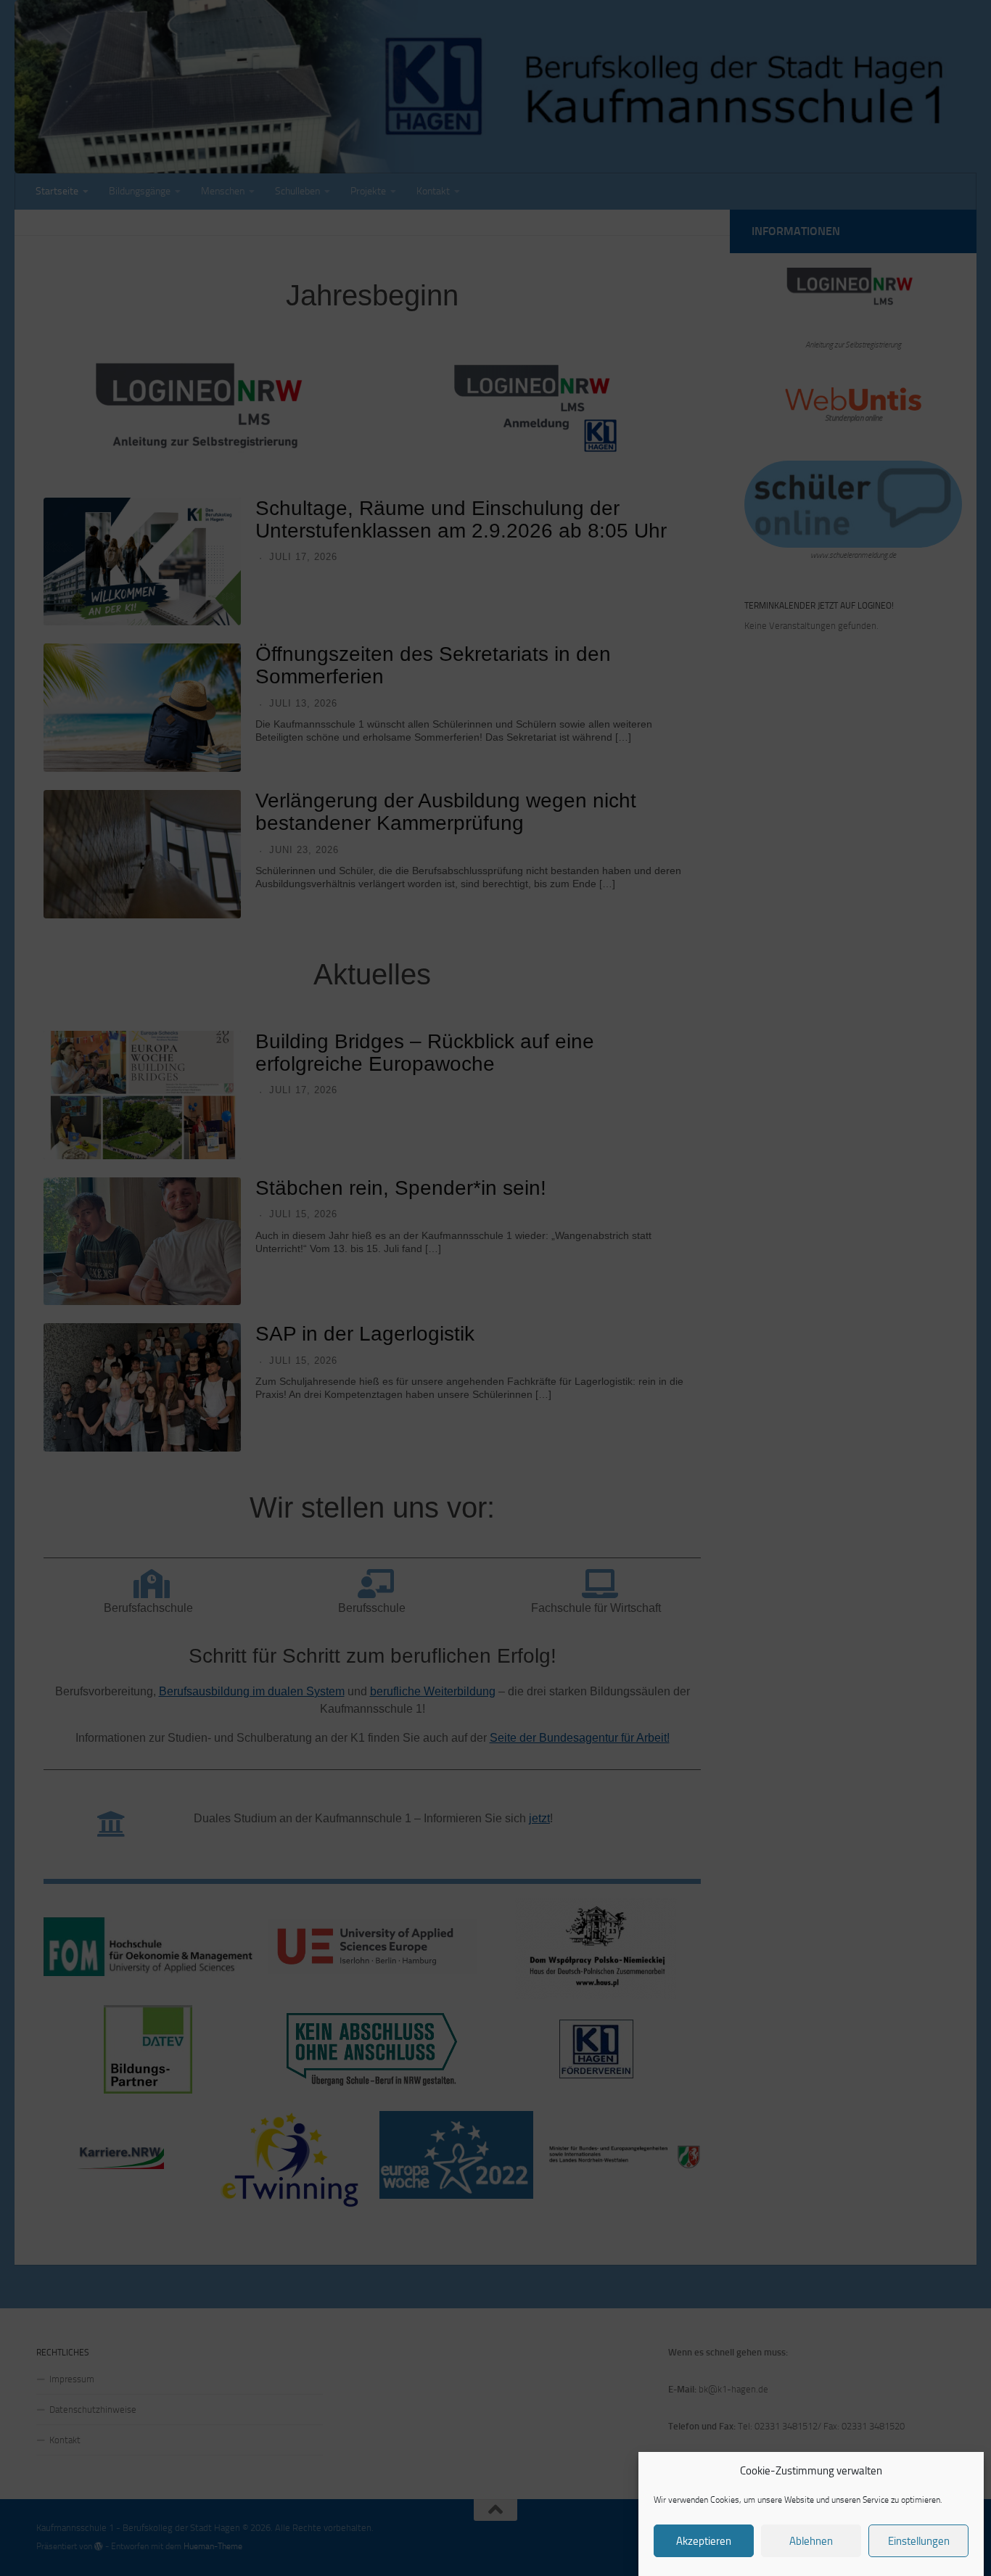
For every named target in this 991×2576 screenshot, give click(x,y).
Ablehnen (811, 2541)
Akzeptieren (704, 2541)
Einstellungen (919, 2541)
